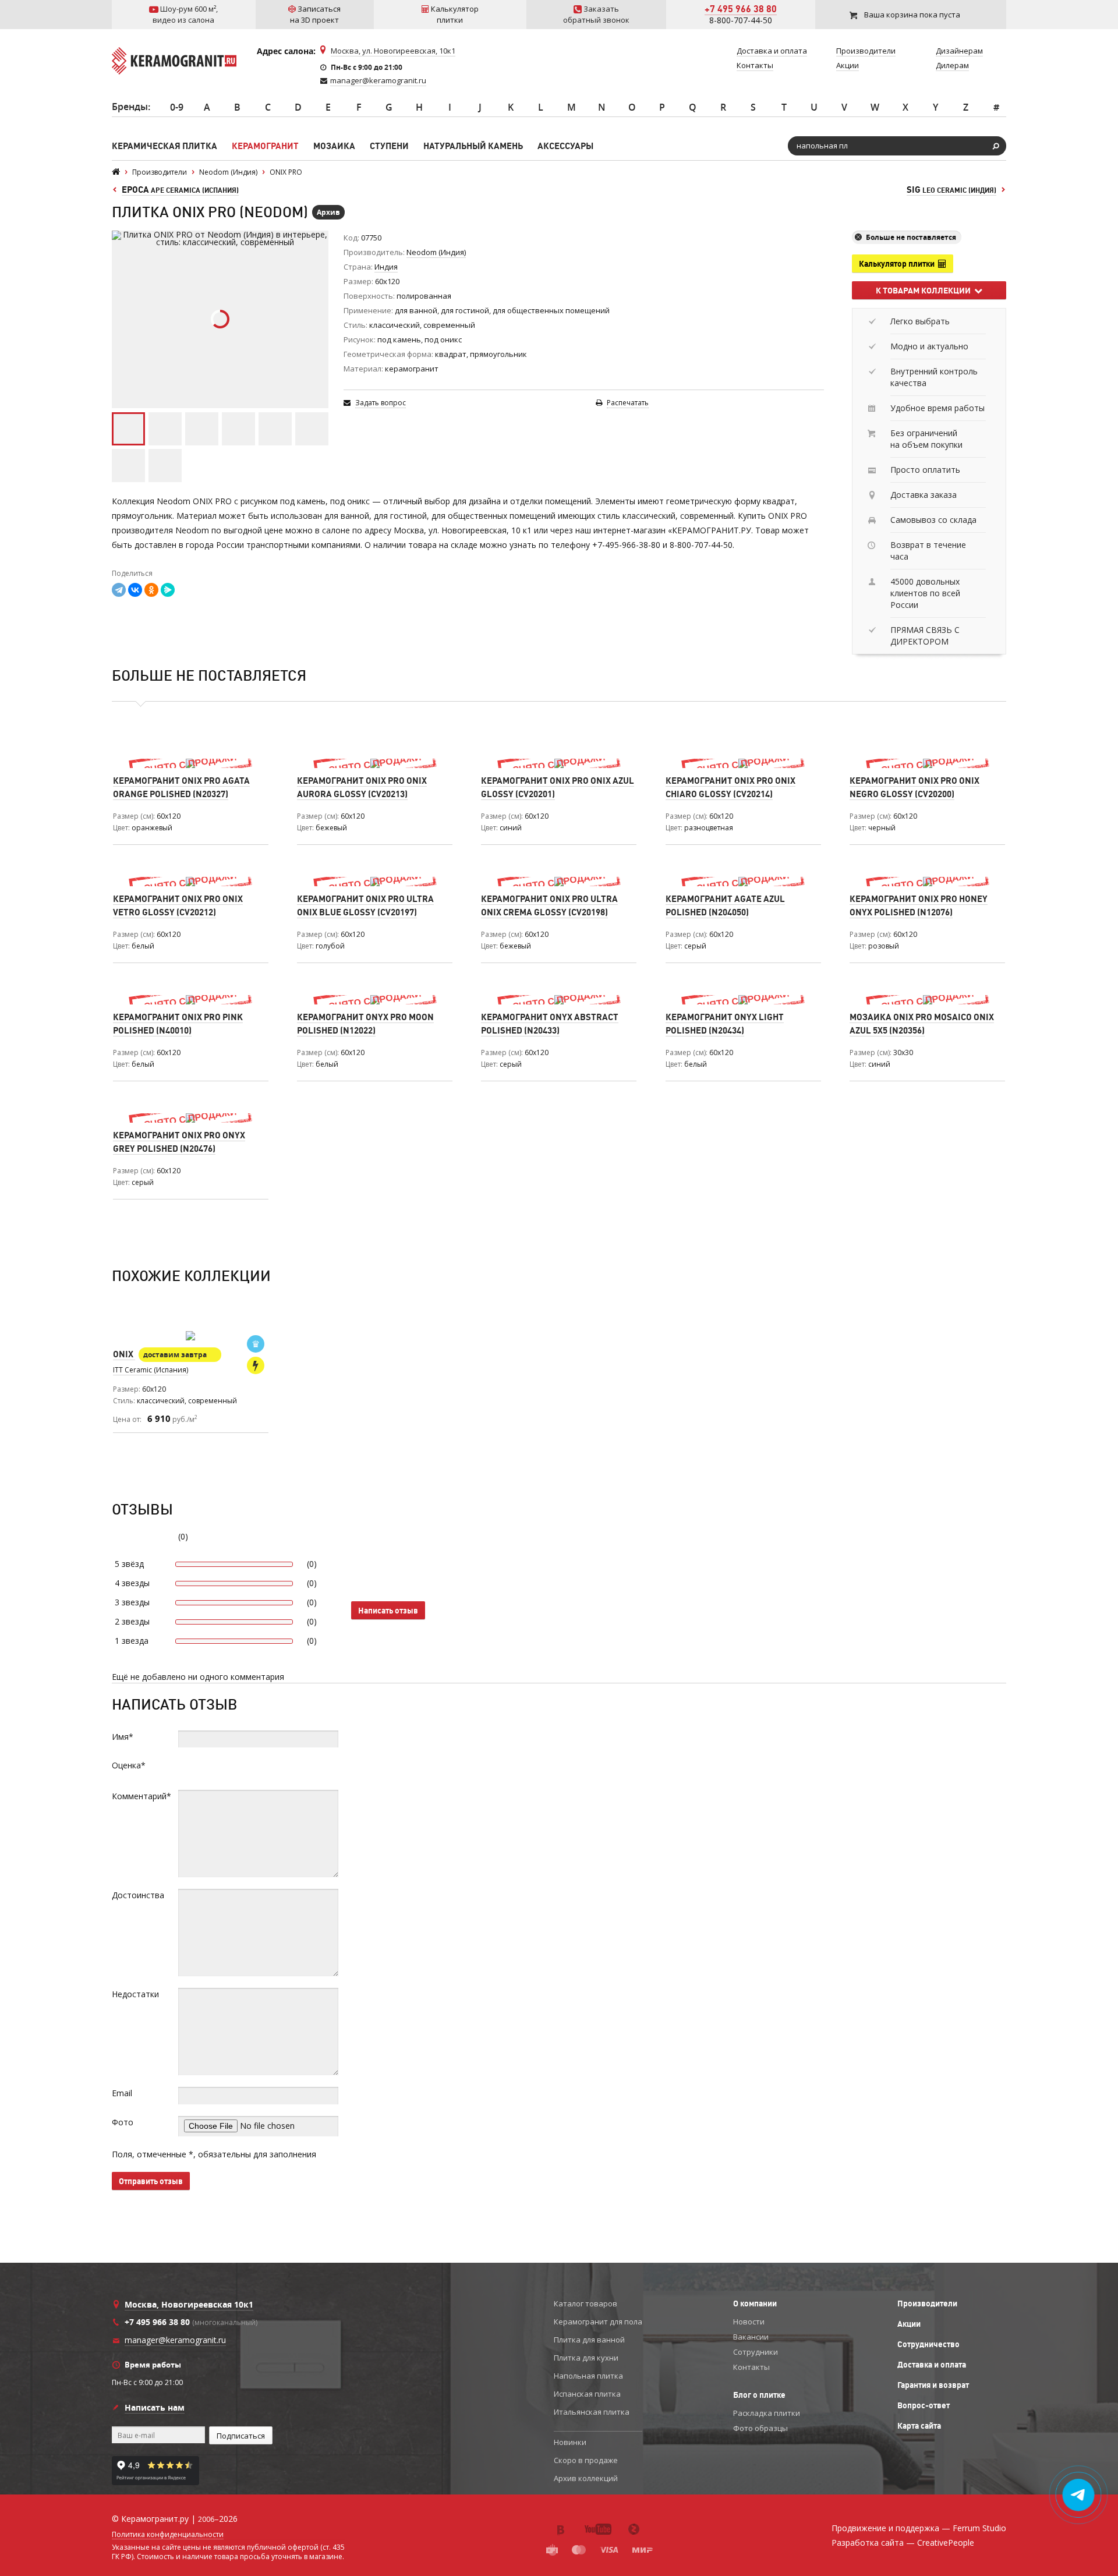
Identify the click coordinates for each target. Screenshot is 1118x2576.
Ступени (389, 146)
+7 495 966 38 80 (741, 9)
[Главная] (116, 172)
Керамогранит (265, 146)
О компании (755, 2303)
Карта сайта (919, 2426)
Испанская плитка (587, 2394)
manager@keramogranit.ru (378, 80)
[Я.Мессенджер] (168, 590)
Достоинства (138, 1895)
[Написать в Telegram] (1079, 2495)
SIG (951, 190)
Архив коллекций (586, 2478)
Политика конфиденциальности (168, 2535)
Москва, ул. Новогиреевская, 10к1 (393, 51)
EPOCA (180, 190)
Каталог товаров (585, 2303)
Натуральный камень (473, 146)
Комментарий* (141, 1796)
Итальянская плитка (592, 2412)
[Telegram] (119, 590)
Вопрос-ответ (924, 2405)
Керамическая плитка (164, 146)
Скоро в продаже (586, 2460)
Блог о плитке (759, 2395)
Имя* (123, 1737)
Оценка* (129, 1765)
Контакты (751, 2367)
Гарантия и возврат (933, 2385)
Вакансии (751, 2337)
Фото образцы (760, 2428)
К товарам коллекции (925, 291)
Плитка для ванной (589, 2340)
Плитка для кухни (586, 2358)
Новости (749, 2322)
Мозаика (334, 146)
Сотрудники (756, 2352)
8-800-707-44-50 (741, 20)
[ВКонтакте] (135, 590)
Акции (909, 2324)
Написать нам (155, 2407)
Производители (927, 2303)
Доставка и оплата (932, 2365)
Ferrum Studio (979, 2528)
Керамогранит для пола (598, 2322)
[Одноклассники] (151, 590)
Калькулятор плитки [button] (898, 264)
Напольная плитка (588, 2376)
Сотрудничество (928, 2344)
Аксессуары (565, 146)
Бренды (130, 107)
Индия (386, 267)
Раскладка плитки (767, 2413)
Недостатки (135, 1994)
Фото (123, 2122)
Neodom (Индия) (436, 252)
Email (122, 2093)
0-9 (177, 107)
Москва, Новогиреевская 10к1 (189, 2304)
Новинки (570, 2442)
